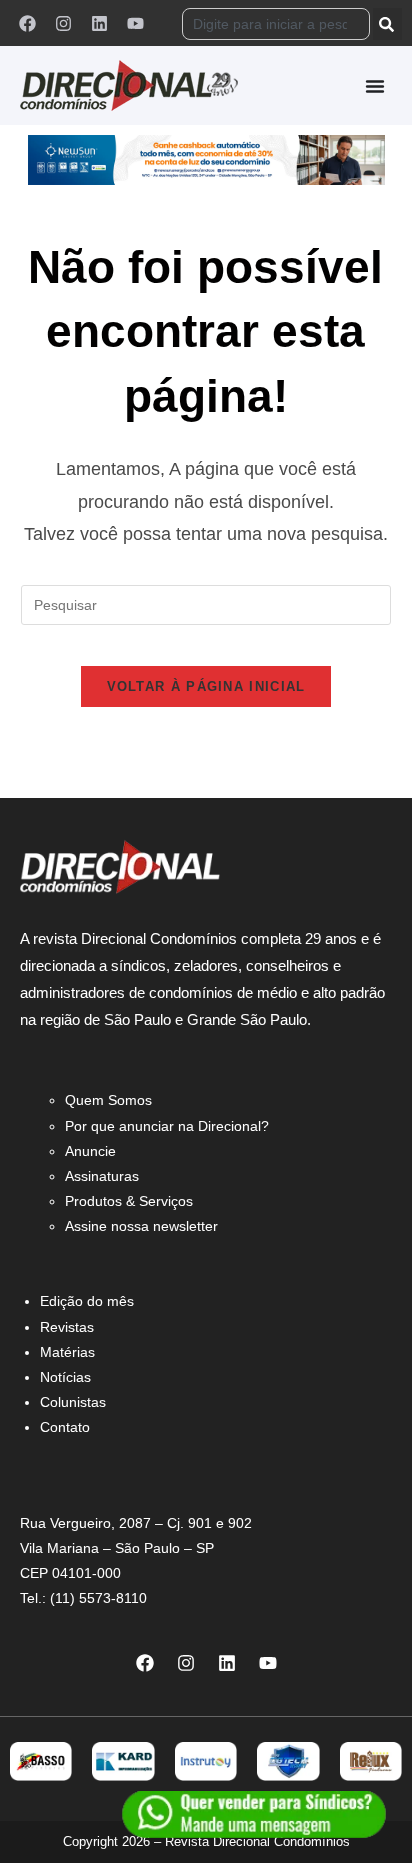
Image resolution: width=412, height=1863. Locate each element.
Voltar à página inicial (206, 686)
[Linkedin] (99, 23)
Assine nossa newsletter (141, 1226)
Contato (65, 1427)
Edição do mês (87, 1301)
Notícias (65, 1377)
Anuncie (90, 1151)
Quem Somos (108, 1100)
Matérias (67, 1352)
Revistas (67, 1327)
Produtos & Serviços (129, 1201)
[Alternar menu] (375, 86)
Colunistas (73, 1402)
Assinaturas (102, 1176)
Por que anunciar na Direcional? (167, 1126)
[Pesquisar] (387, 24)
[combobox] (276, 24)
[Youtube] (135, 23)
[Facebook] (27, 23)
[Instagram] (63, 23)
